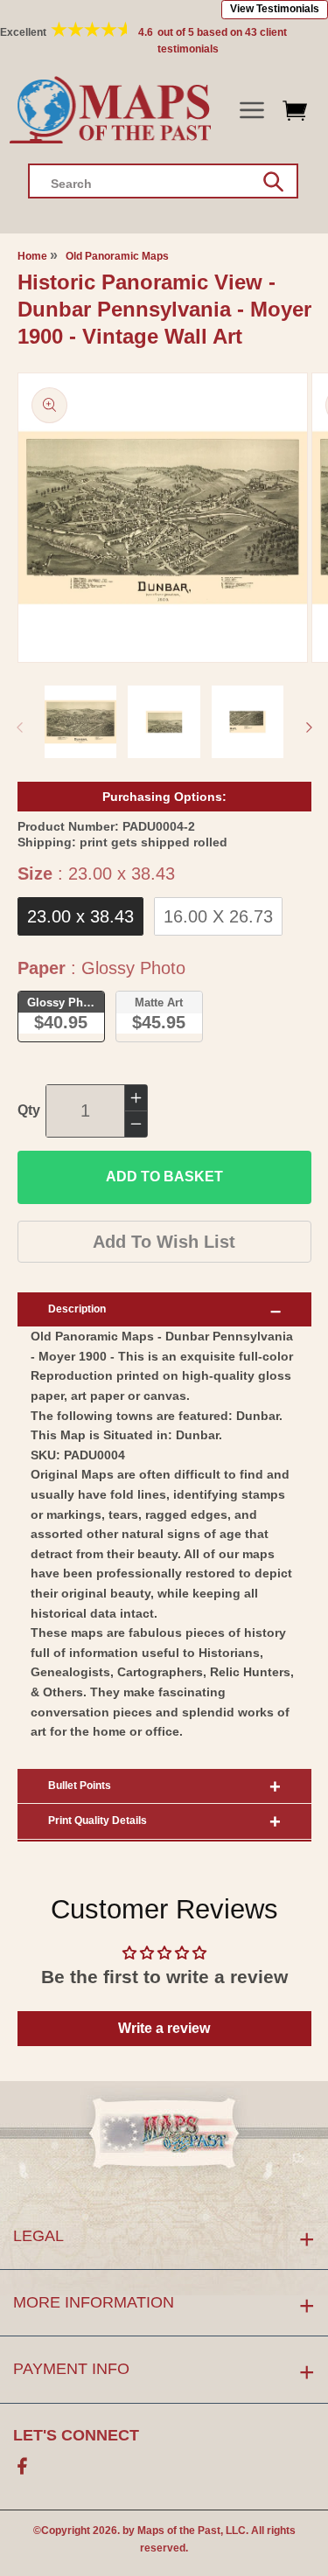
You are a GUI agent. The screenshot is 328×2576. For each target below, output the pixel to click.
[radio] (80, 916)
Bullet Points (80, 1786)
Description (77, 1309)
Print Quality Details (98, 1821)
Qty (29, 1110)
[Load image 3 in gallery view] (248, 722)
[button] (251, 111)
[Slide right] (309, 728)
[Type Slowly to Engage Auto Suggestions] (273, 182)
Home (32, 256)
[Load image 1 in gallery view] (81, 722)
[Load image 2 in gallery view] (164, 722)
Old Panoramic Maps (117, 256)
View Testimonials (275, 9)
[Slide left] (19, 728)
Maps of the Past (179, 2531)
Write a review (164, 2028)
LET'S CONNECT (76, 2435)
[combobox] (163, 181)
